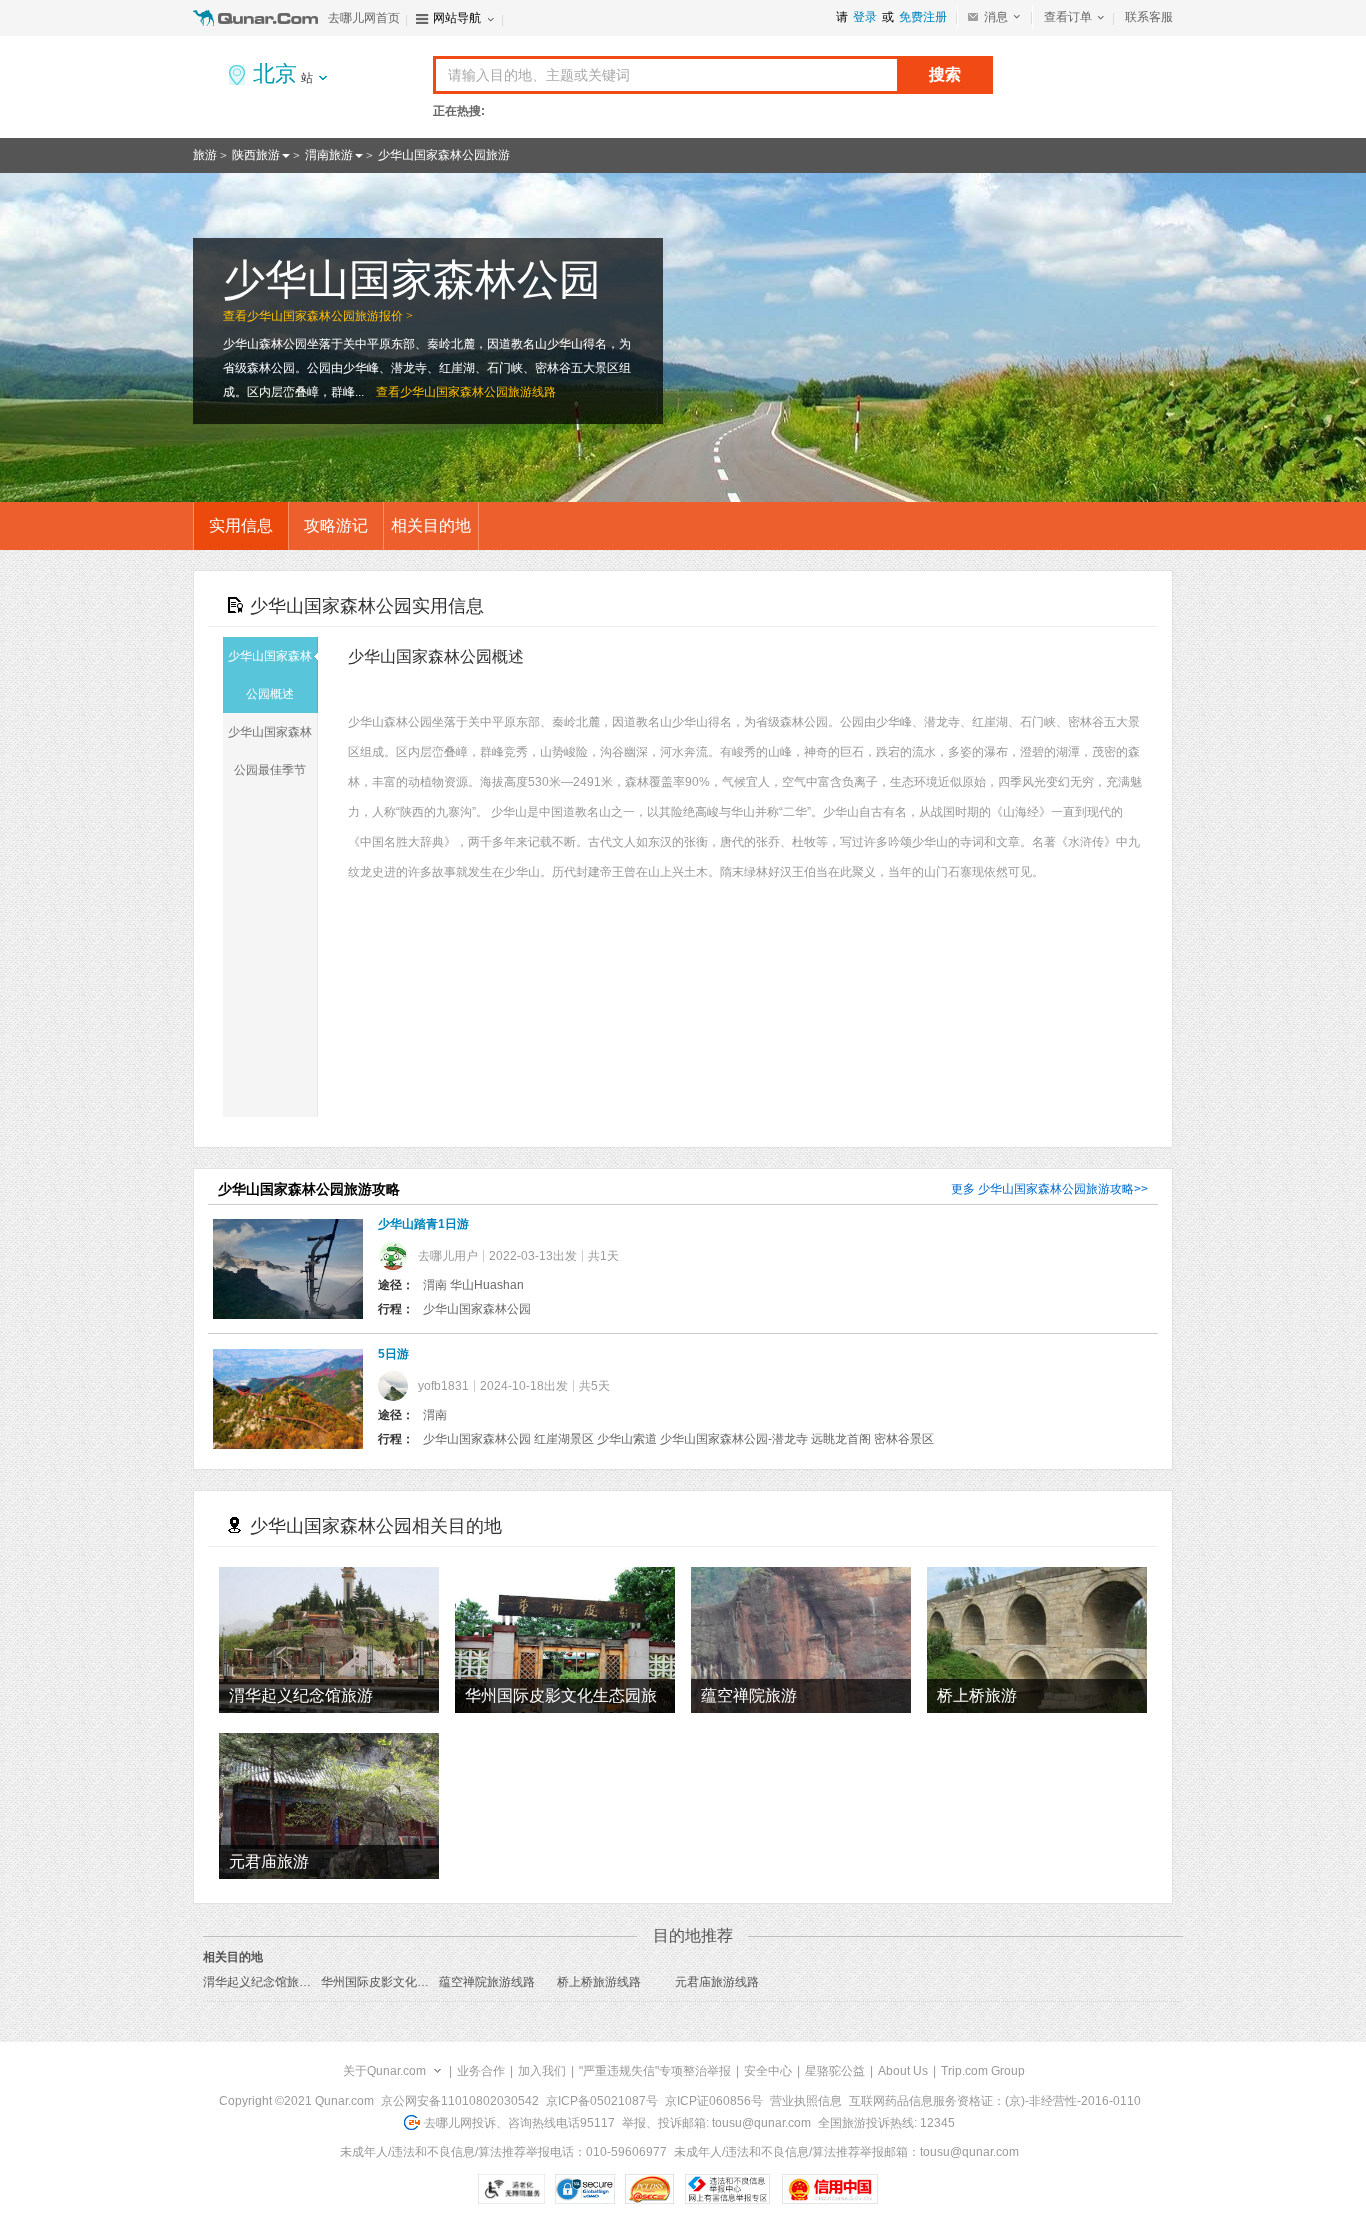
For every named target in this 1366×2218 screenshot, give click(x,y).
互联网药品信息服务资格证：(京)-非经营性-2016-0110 (995, 2101)
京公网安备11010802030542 (460, 2101)
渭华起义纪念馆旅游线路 (269, 1982)
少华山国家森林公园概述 (270, 675)
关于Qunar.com (384, 2071)
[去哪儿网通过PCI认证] (649, 2189)
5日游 (393, 1354)
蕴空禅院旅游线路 (487, 1982)
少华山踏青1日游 (423, 1224)
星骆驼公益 (835, 2071)
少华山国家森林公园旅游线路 (478, 392)
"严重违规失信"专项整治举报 (655, 2071)
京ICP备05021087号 (602, 2101)
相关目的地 (431, 525)
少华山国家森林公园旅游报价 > (330, 316)
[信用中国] (829, 2189)
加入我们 (542, 2071)
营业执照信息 (806, 2101)
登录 (865, 17)
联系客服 (1149, 17)
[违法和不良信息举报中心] (727, 2189)
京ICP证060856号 (714, 2101)
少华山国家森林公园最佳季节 (270, 751)
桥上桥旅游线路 (599, 1982)
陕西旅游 (256, 155)
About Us (903, 2071)
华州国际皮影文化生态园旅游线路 (411, 1982)
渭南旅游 (329, 155)
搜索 (945, 74)
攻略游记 (336, 525)
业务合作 (481, 2071)
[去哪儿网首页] (258, 18)
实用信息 (241, 525)
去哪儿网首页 (364, 18)
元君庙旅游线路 (717, 1982)
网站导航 (457, 18)
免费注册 (923, 17)
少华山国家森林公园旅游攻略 (1056, 1189)
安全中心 (768, 2071)
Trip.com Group (983, 2071)
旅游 (205, 155)
